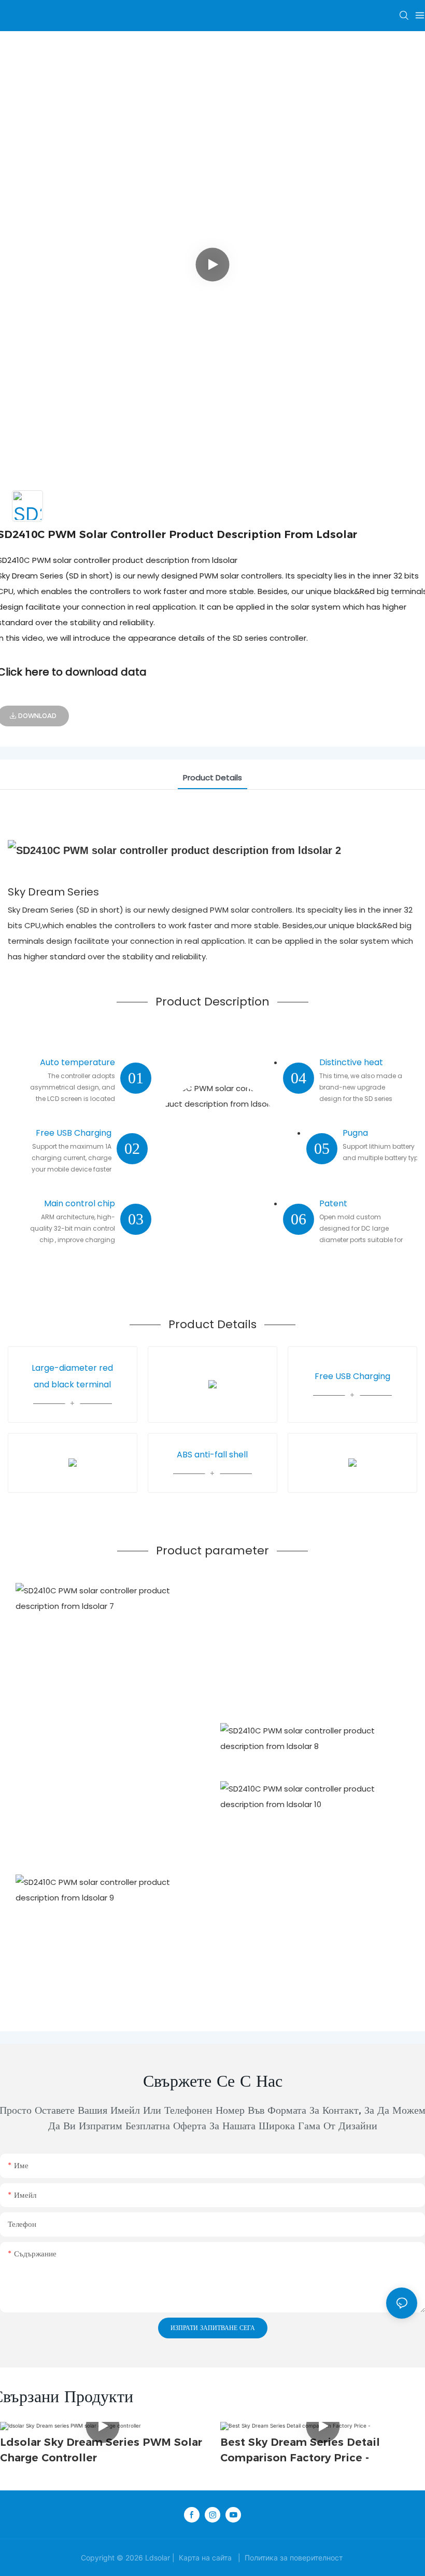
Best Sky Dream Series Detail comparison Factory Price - (300, 2450)
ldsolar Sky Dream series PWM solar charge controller (101, 2450)
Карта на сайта (205, 2558)
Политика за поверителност (294, 2558)
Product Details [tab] (212, 777)
